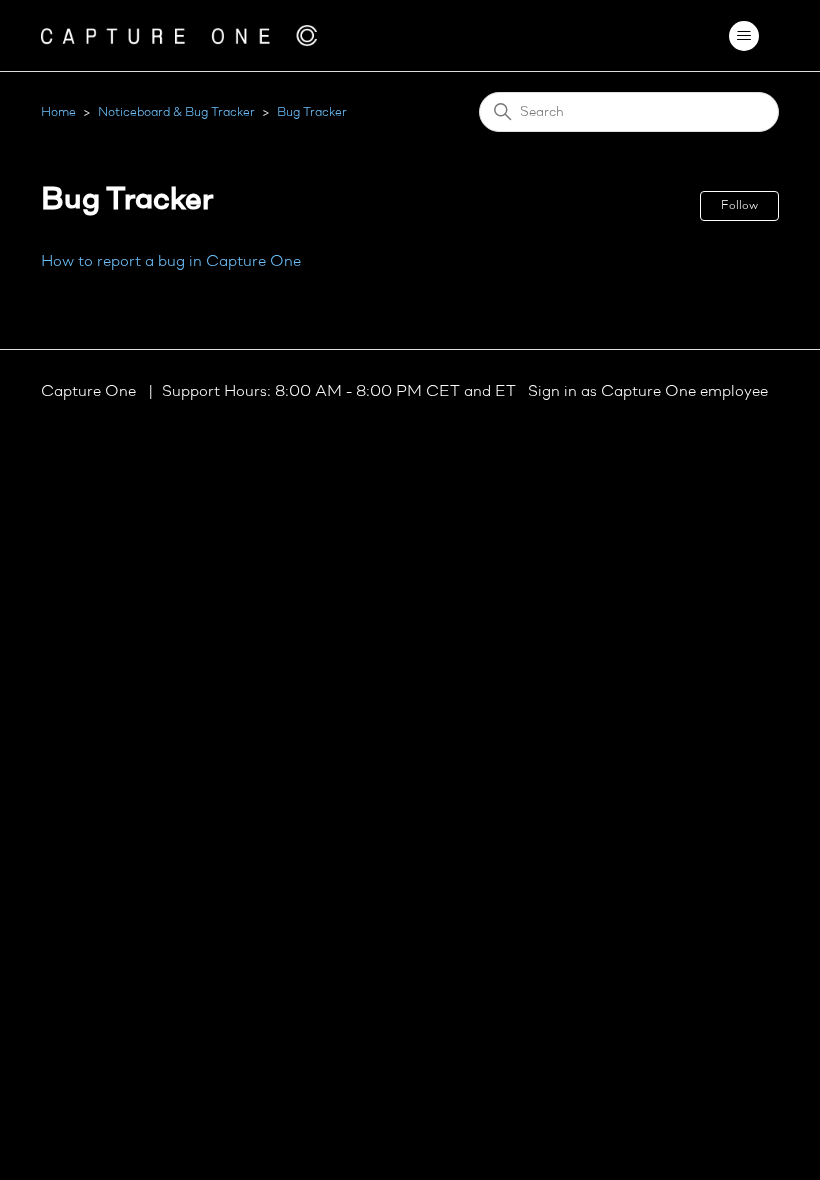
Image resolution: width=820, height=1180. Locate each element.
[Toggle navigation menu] (743, 36)
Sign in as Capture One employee (648, 392)
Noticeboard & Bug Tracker (176, 112)
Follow (739, 206)
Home (58, 112)
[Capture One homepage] (179, 35)
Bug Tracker (312, 112)
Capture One (90, 392)
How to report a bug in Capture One (171, 262)
